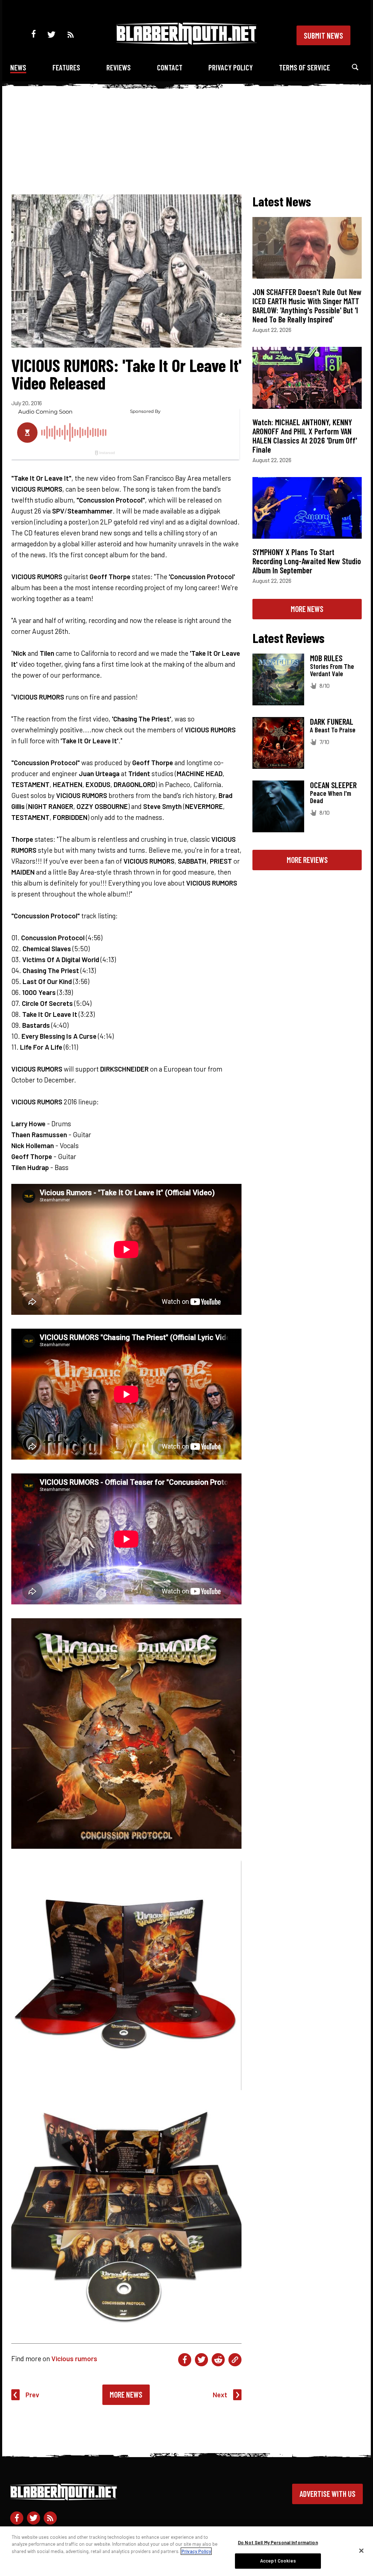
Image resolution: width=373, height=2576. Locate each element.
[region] (186, 2551)
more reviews (307, 860)
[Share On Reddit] (218, 2360)
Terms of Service (305, 67)
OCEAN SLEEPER (333, 785)
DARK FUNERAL (332, 721)
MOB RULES (326, 658)
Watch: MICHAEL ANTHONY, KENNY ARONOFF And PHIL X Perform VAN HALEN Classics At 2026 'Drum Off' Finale (305, 436)
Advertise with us (327, 2494)
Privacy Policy (231, 67)
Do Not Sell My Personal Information (278, 2542)
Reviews (119, 67)
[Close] (361, 2550)
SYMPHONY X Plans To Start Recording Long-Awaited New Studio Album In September (307, 561)
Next (220, 2395)
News (18, 67)
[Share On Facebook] (185, 2360)
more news (307, 609)
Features (66, 67)
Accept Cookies (278, 2561)
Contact (170, 67)
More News (126, 2394)
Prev (32, 2395)
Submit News (323, 35)
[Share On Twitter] (201, 2360)
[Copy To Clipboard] (235, 2360)
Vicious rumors (74, 2358)
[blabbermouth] (186, 42)
